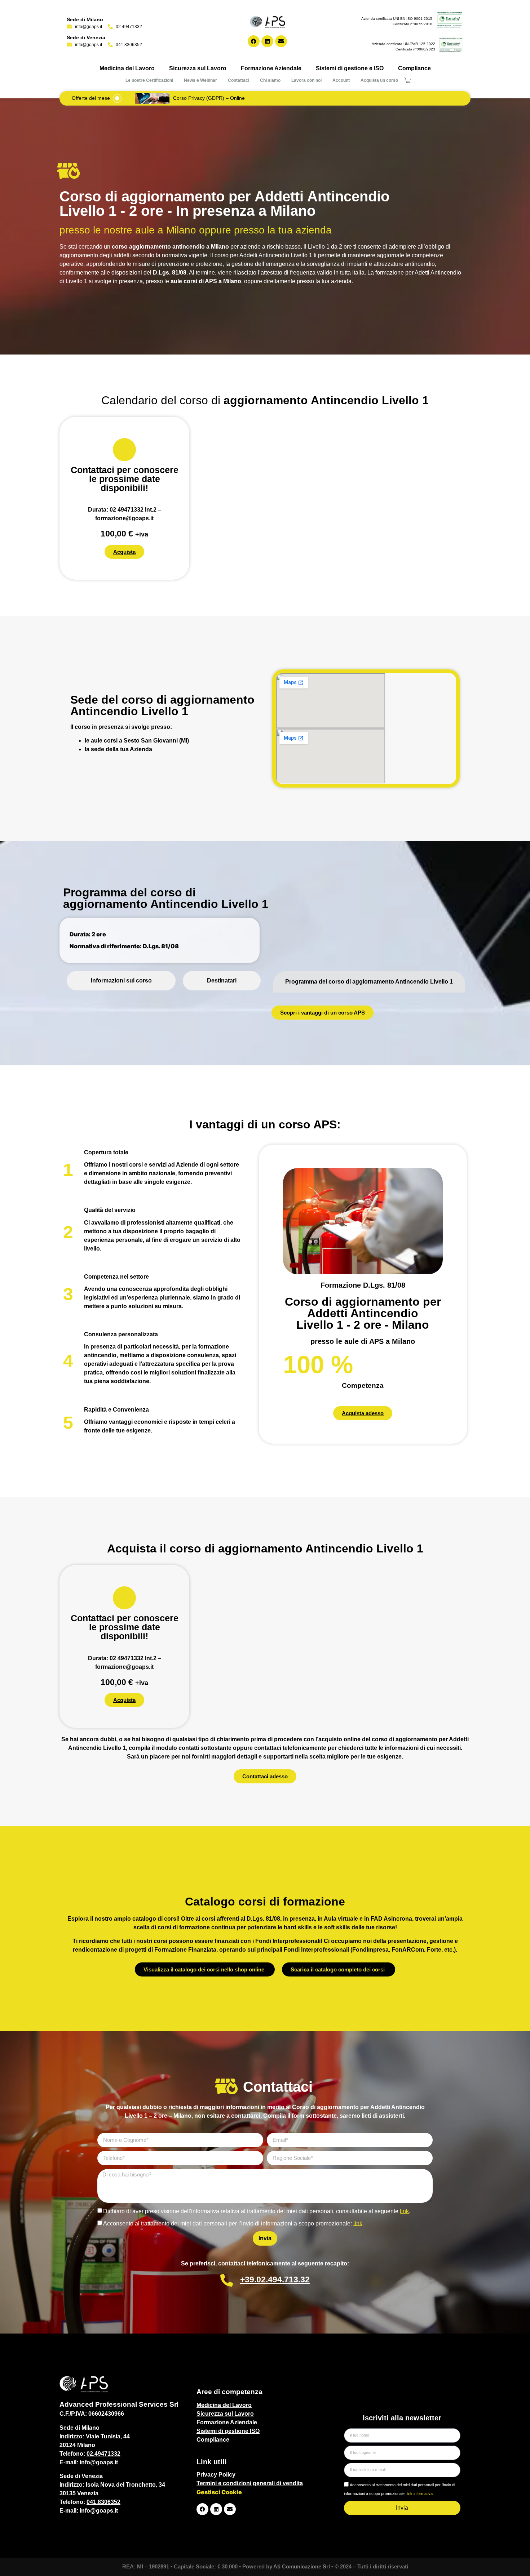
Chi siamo (270, 80)
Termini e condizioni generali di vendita (250, 2483)
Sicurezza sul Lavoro (198, 68)
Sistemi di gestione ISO (228, 2431)
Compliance (414, 68)
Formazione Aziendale (271, 68)
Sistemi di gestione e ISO (350, 68)
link (404, 2211)
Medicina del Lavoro (127, 68)
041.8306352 (103, 2502)
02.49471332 (103, 2454)
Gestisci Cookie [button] (219, 2492)
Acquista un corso (379, 80)
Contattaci (238, 80)
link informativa (420, 2493)
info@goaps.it (99, 2462)
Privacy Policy (216, 2475)
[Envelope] (281, 41)
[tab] (121, 981)
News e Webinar (200, 80)
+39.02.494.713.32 (275, 2279)
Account (341, 80)
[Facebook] (254, 41)
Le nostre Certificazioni (149, 80)
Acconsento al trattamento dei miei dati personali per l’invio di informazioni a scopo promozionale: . (233, 2223)
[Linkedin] (267, 41)
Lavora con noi (306, 80)
